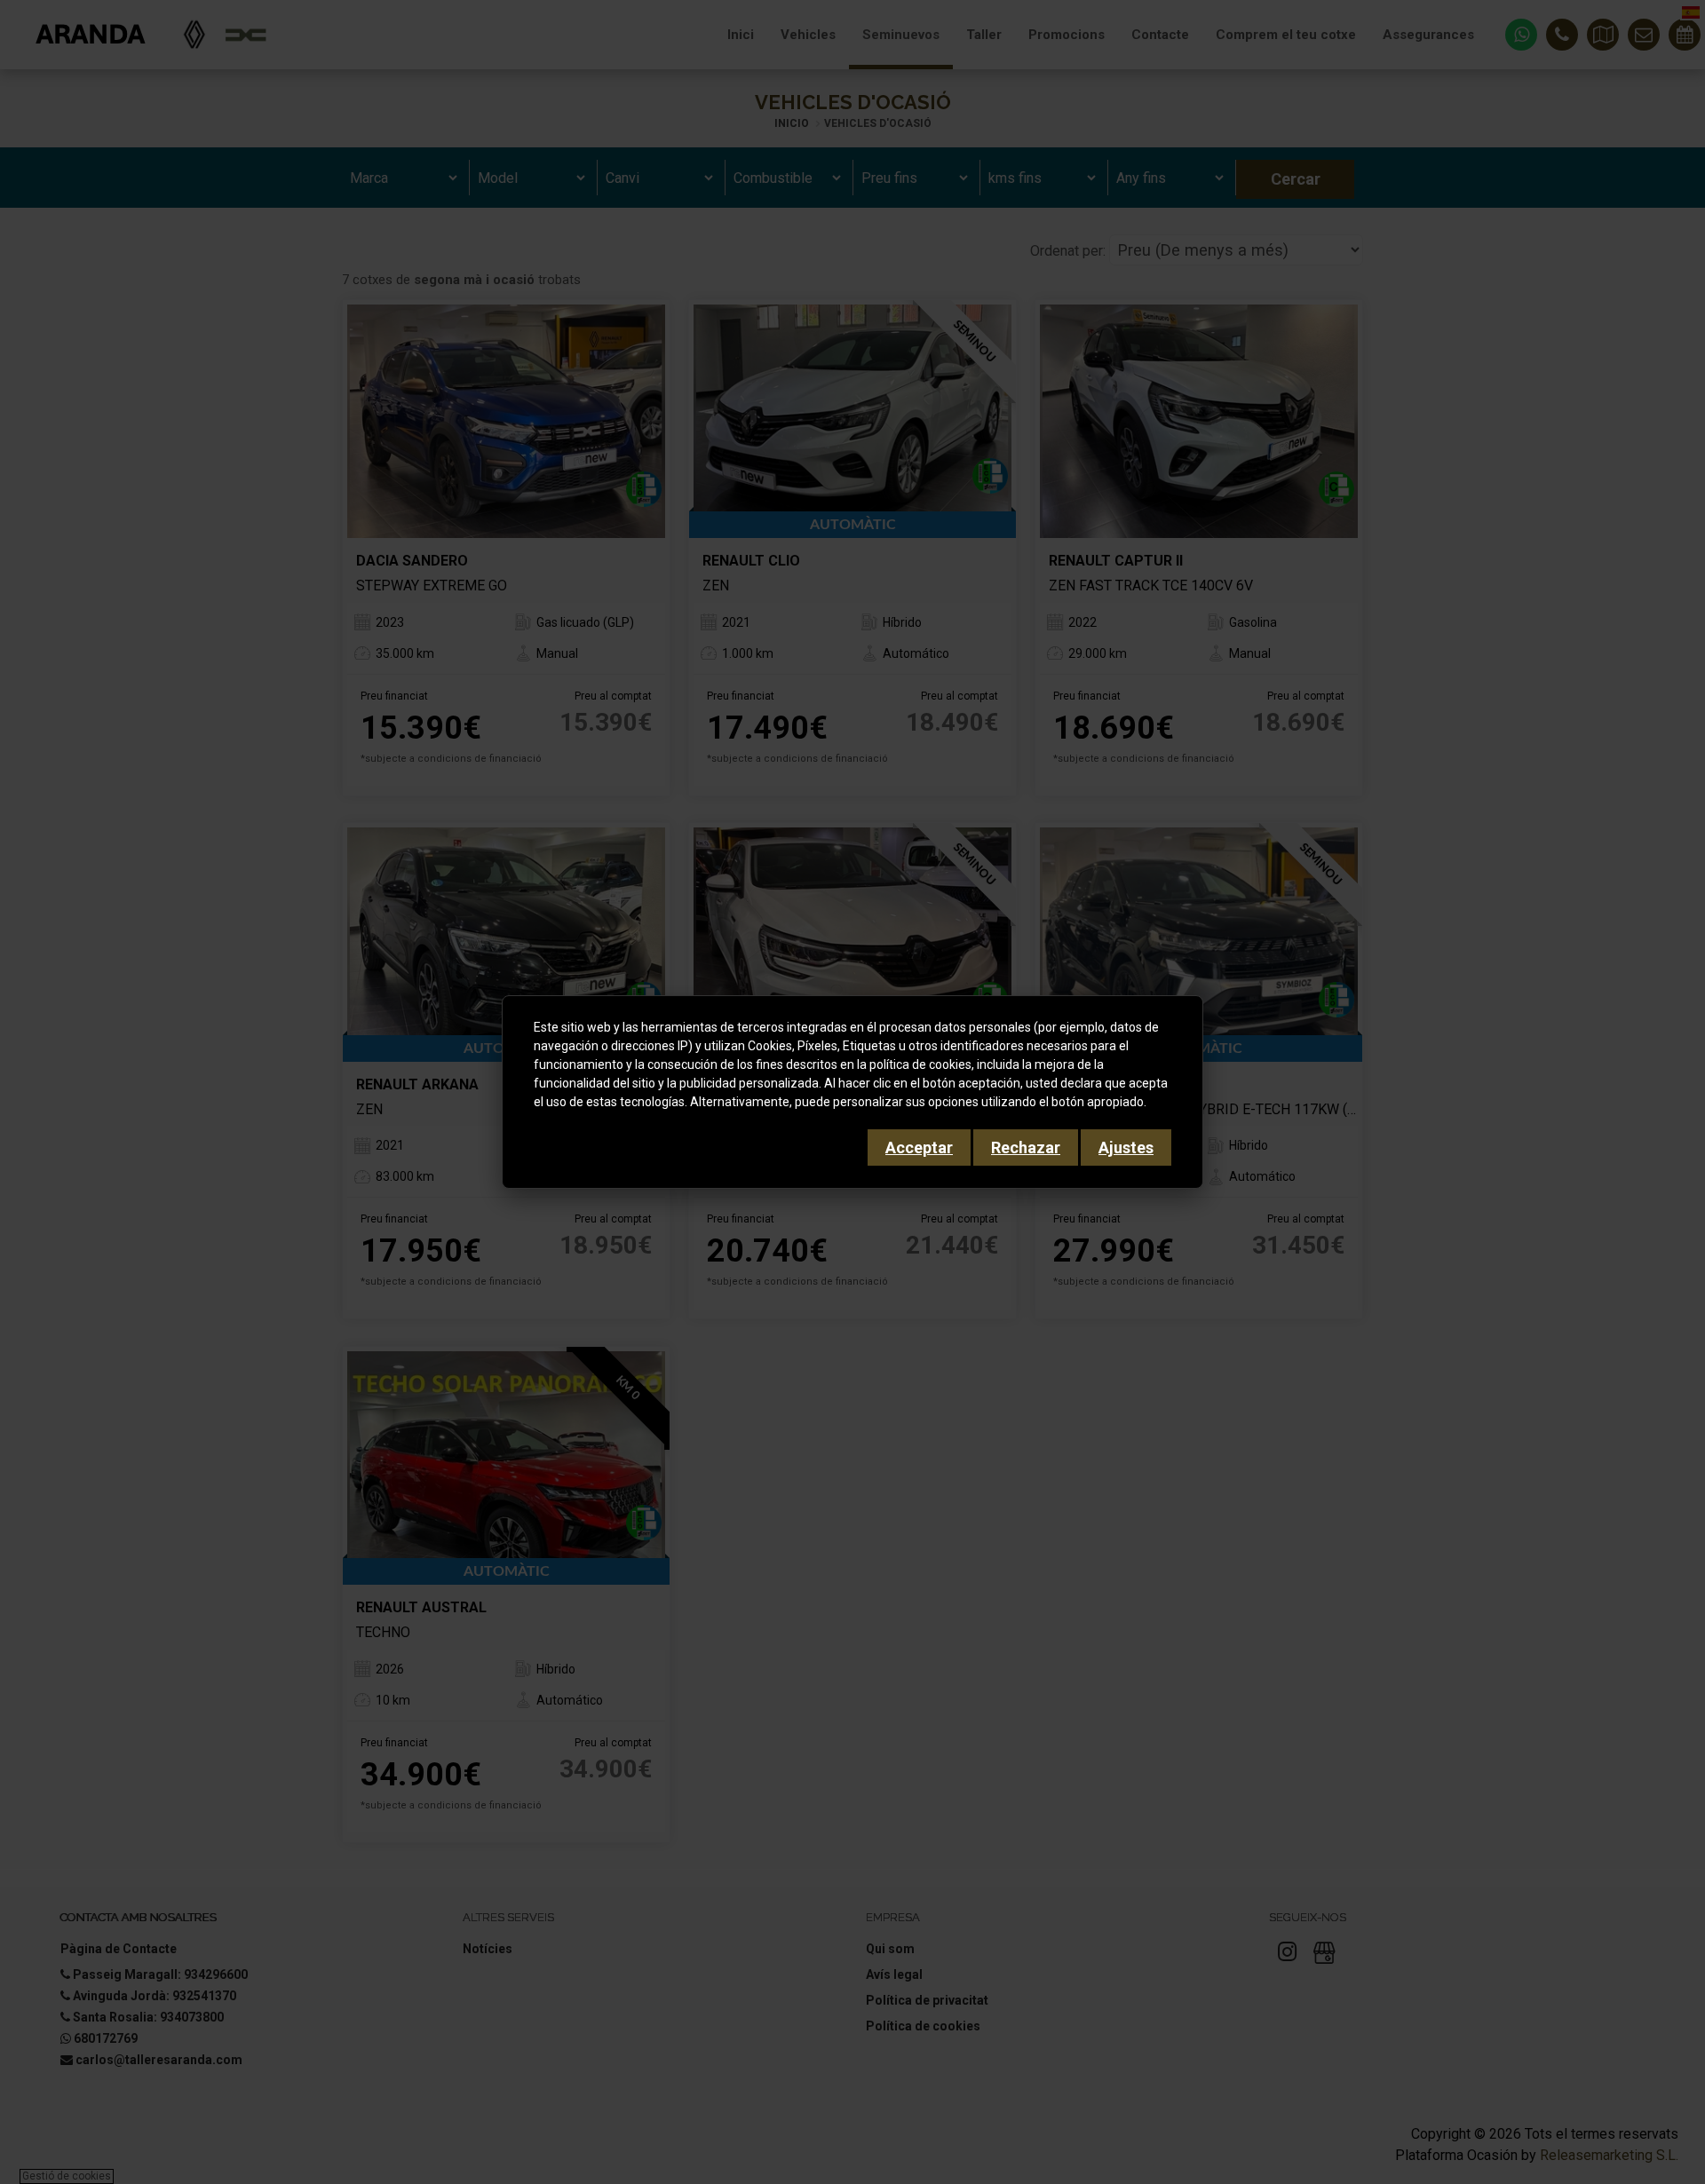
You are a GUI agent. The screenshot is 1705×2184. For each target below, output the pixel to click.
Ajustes (1126, 1147)
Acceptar (919, 1147)
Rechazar (1026, 1147)
